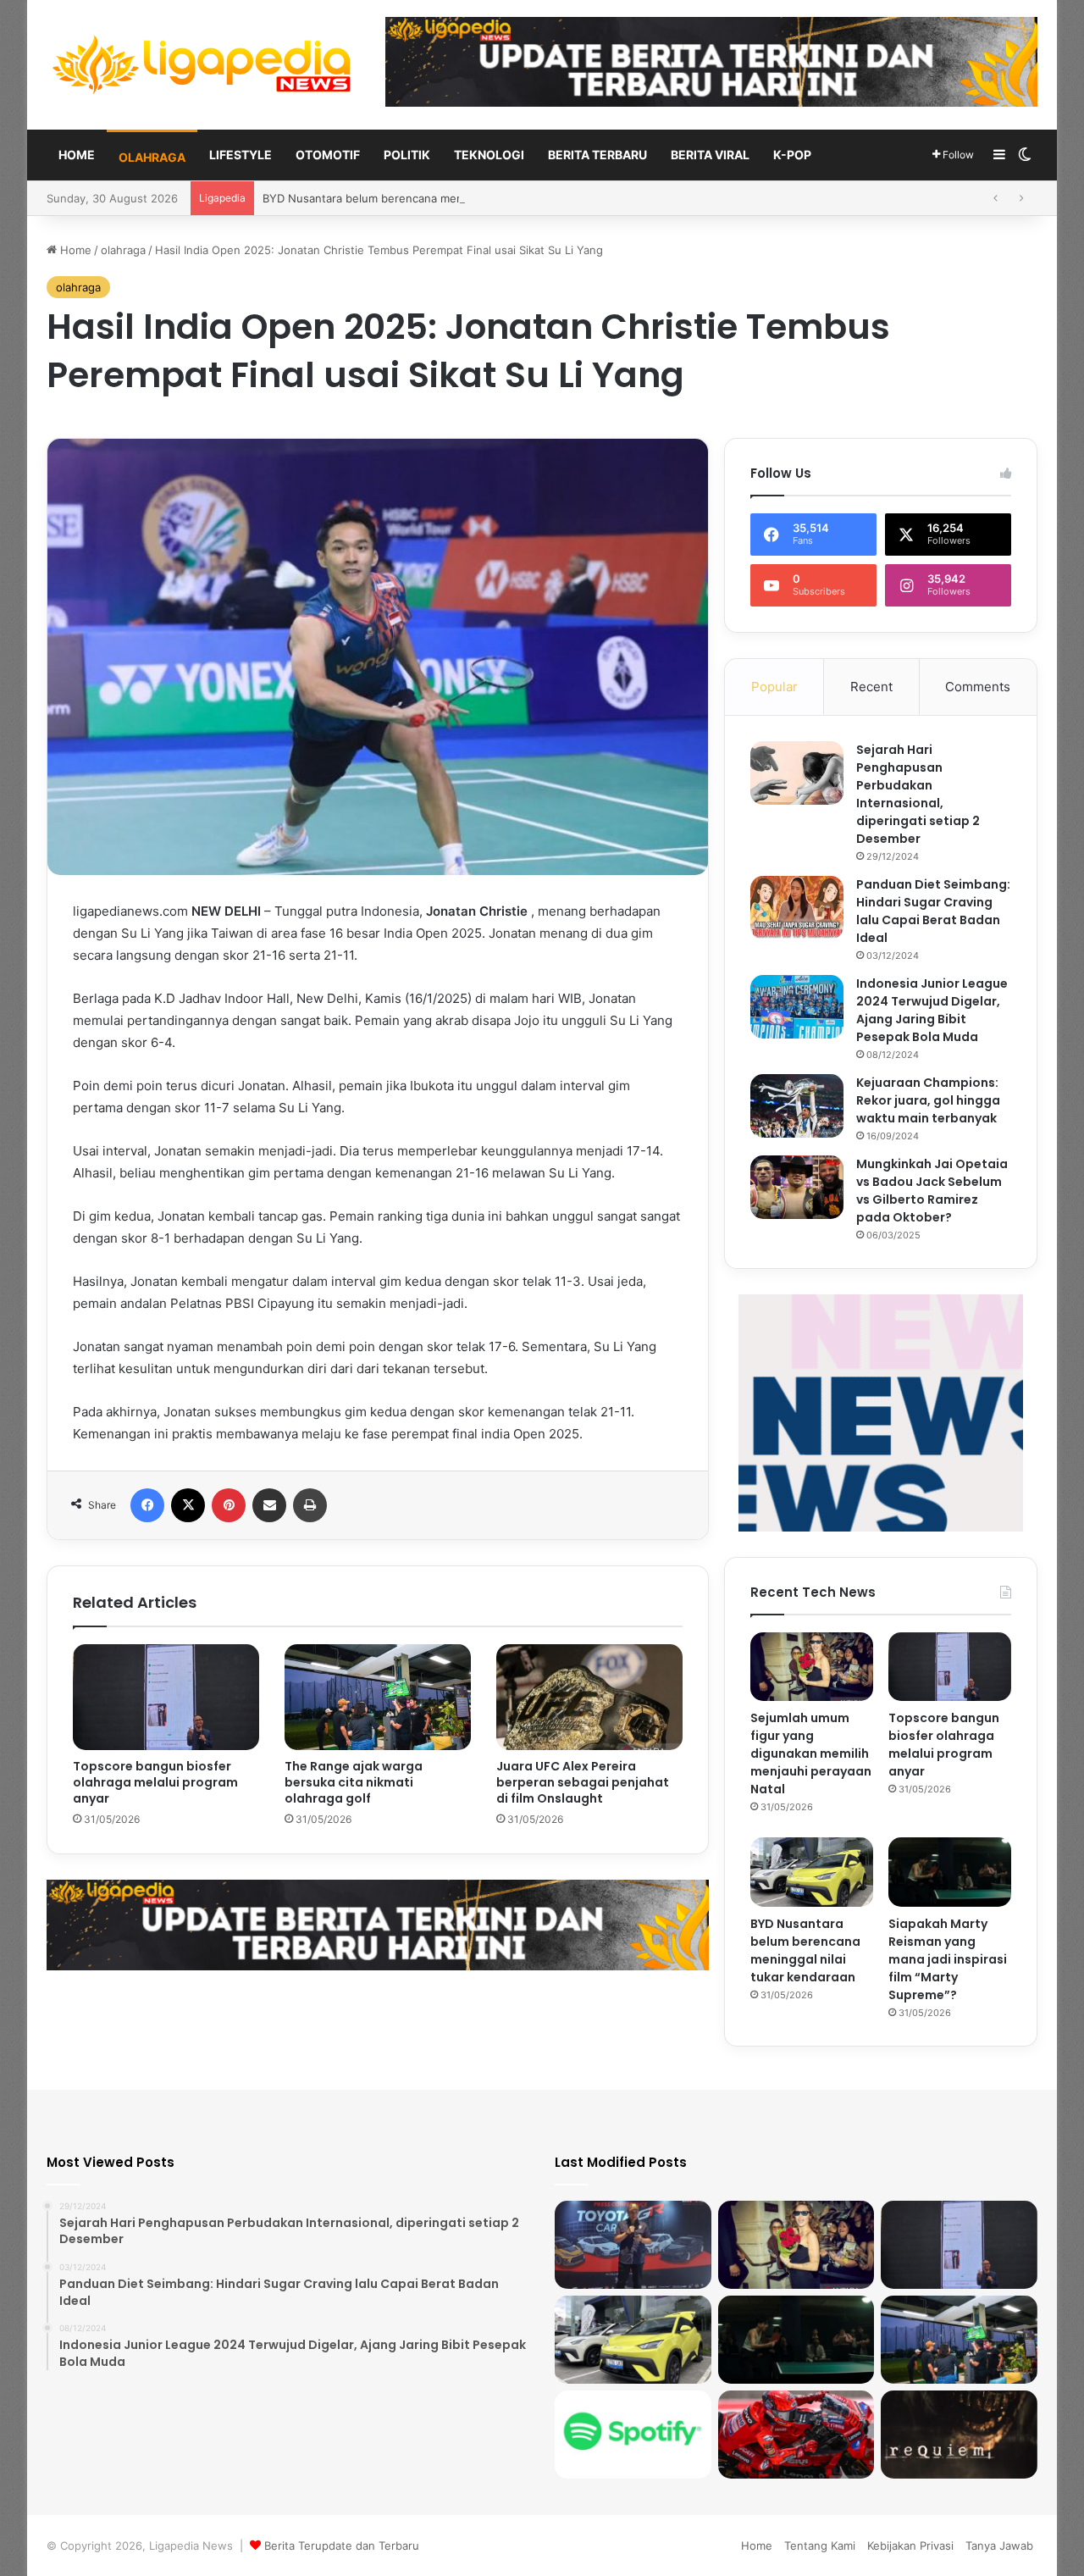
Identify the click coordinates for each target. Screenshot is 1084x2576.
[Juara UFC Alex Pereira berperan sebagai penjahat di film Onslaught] (589, 1697)
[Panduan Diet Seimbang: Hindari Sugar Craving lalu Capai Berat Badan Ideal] (797, 908)
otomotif (328, 155)
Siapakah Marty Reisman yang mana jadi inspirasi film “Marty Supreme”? (948, 1959)
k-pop (792, 155)
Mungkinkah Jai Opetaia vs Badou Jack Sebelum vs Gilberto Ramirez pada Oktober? (932, 1191)
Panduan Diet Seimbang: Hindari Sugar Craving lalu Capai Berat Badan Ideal (933, 911)
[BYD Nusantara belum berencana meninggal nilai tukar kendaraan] (812, 1872)
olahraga (152, 157)
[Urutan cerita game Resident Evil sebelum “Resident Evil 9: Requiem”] (959, 2435)
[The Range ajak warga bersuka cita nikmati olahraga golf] (378, 1697)
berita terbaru (597, 155)
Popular (774, 687)
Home (77, 155)
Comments (978, 687)
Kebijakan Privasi (910, 2546)
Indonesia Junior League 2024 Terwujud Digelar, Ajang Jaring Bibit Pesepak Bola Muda (932, 1010)
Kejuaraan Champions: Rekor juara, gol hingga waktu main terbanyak (928, 1100)
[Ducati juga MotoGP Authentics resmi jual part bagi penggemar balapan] (796, 2435)
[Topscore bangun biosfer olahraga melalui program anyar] (166, 1697)
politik (407, 155)
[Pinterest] (229, 1505)
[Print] (310, 1505)
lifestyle (241, 155)
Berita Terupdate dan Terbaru (342, 2546)
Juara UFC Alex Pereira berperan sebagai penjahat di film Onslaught (583, 1782)
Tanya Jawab (999, 2546)
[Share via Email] (269, 1505)
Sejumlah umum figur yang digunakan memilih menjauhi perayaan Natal (811, 1753)
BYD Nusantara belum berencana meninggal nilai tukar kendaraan (805, 1950)
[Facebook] (147, 1505)
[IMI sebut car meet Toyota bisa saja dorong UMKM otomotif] (633, 2245)
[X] (188, 1505)
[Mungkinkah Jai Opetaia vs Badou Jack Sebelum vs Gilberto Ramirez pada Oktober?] (797, 1187)
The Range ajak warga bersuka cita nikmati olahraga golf (354, 1782)
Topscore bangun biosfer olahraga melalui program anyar (155, 1782)
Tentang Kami (820, 2546)
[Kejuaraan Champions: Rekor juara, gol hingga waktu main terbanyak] (797, 1106)
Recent (871, 687)
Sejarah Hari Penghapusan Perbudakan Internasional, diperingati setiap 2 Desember (918, 794)
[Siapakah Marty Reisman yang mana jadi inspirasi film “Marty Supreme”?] (950, 1872)
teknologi (489, 155)
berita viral (710, 155)
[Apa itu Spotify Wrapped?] (633, 2435)
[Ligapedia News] (203, 65)
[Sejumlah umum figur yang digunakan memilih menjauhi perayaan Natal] (812, 1667)
